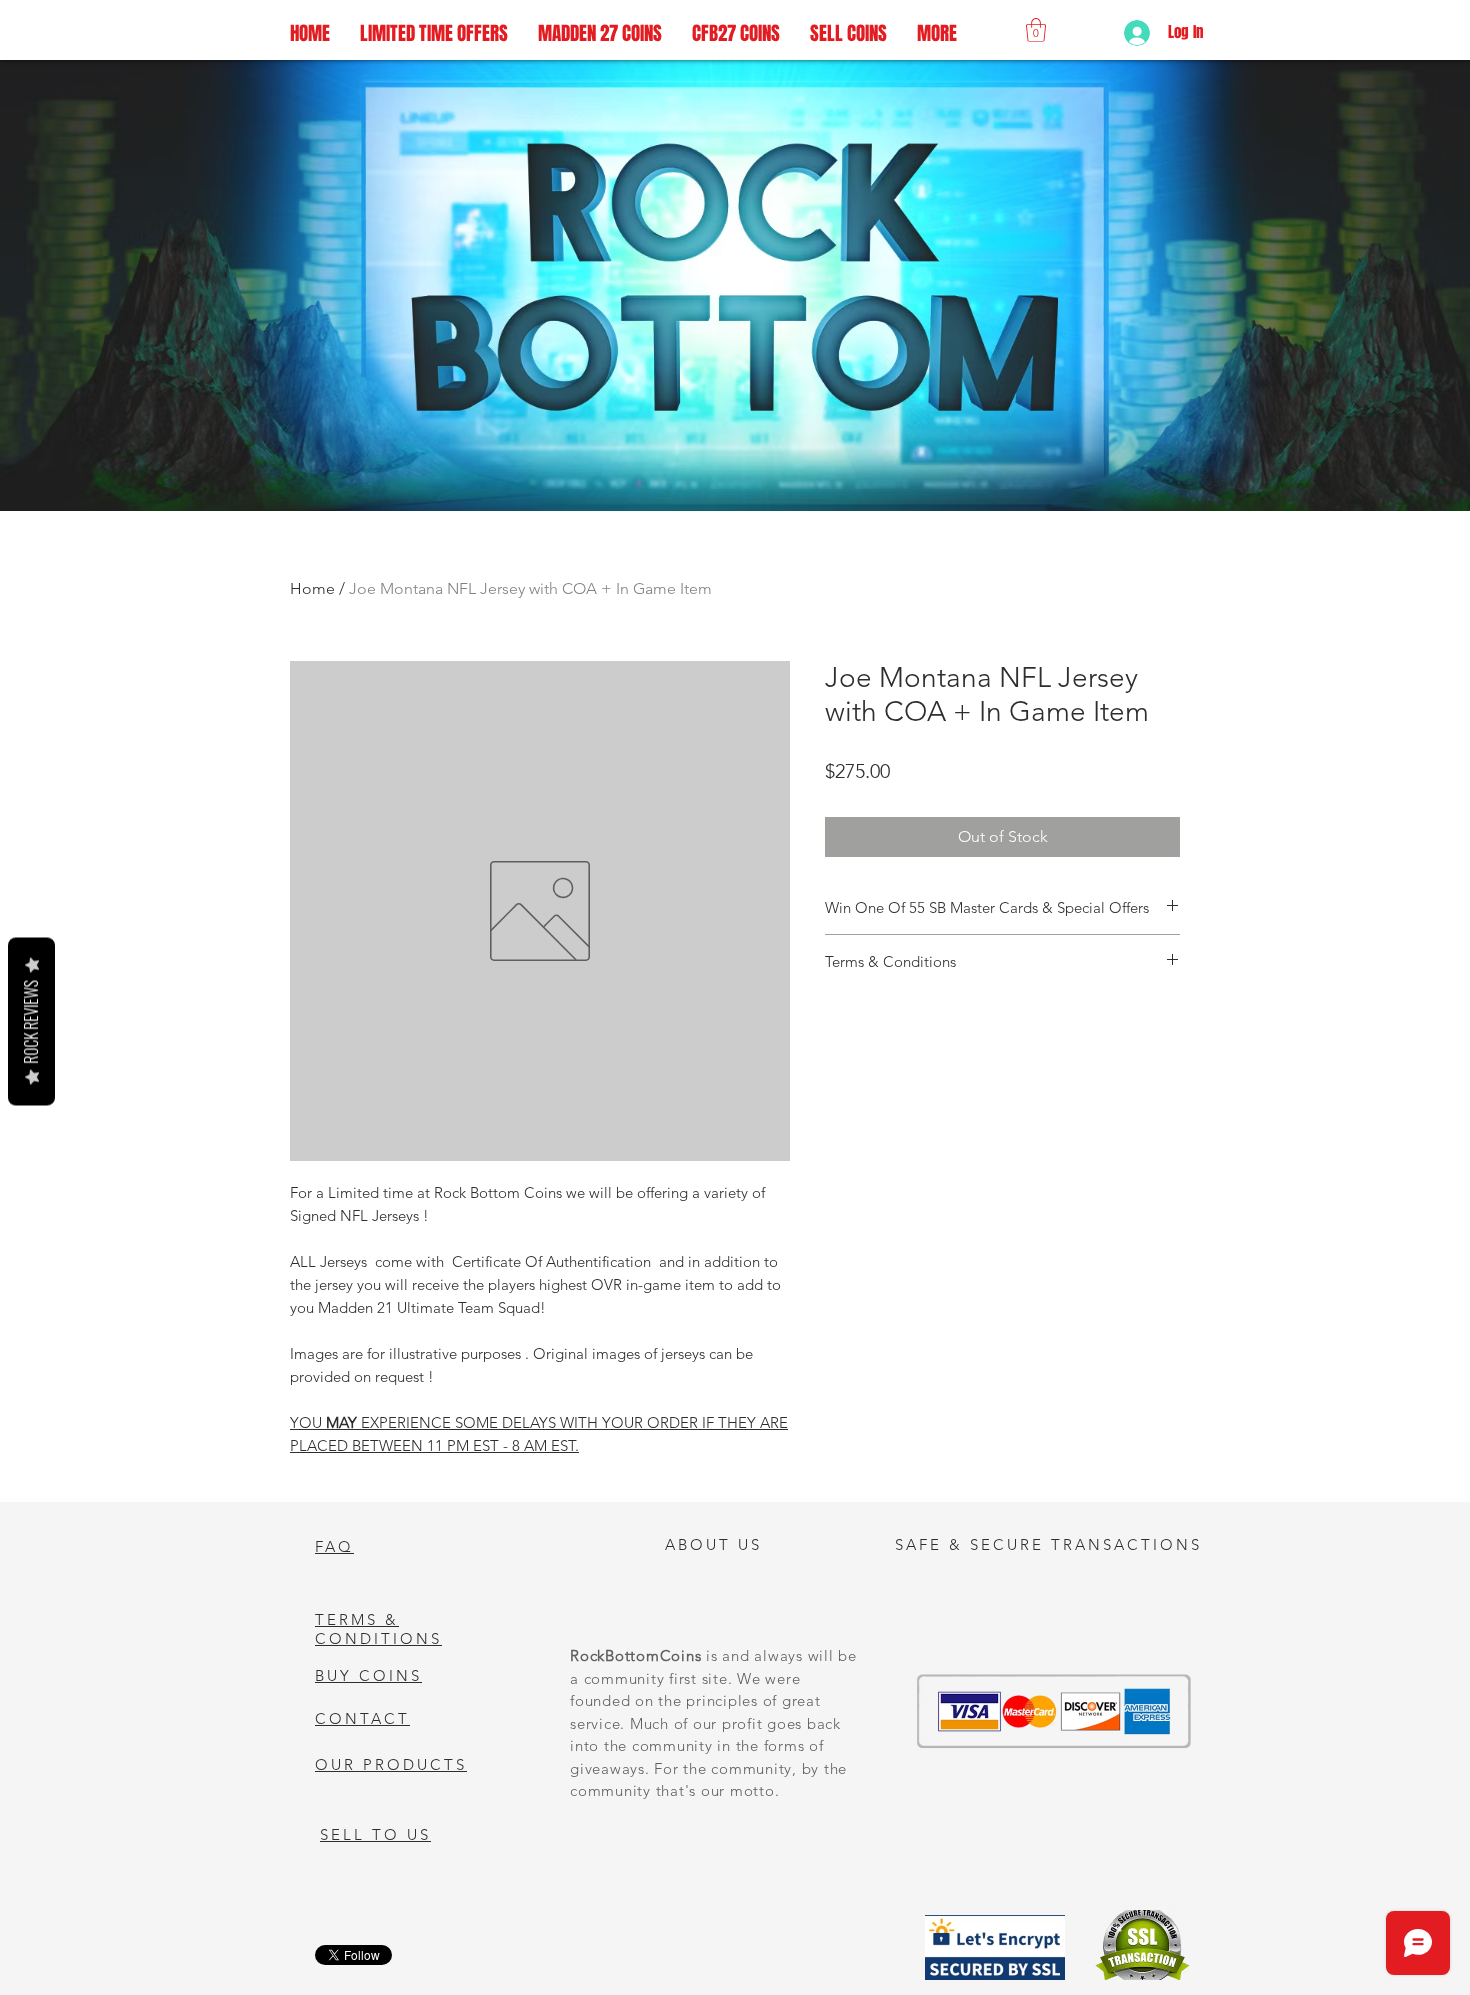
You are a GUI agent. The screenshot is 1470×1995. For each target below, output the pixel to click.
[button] (1036, 30)
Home (312, 588)
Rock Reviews (31, 1021)
